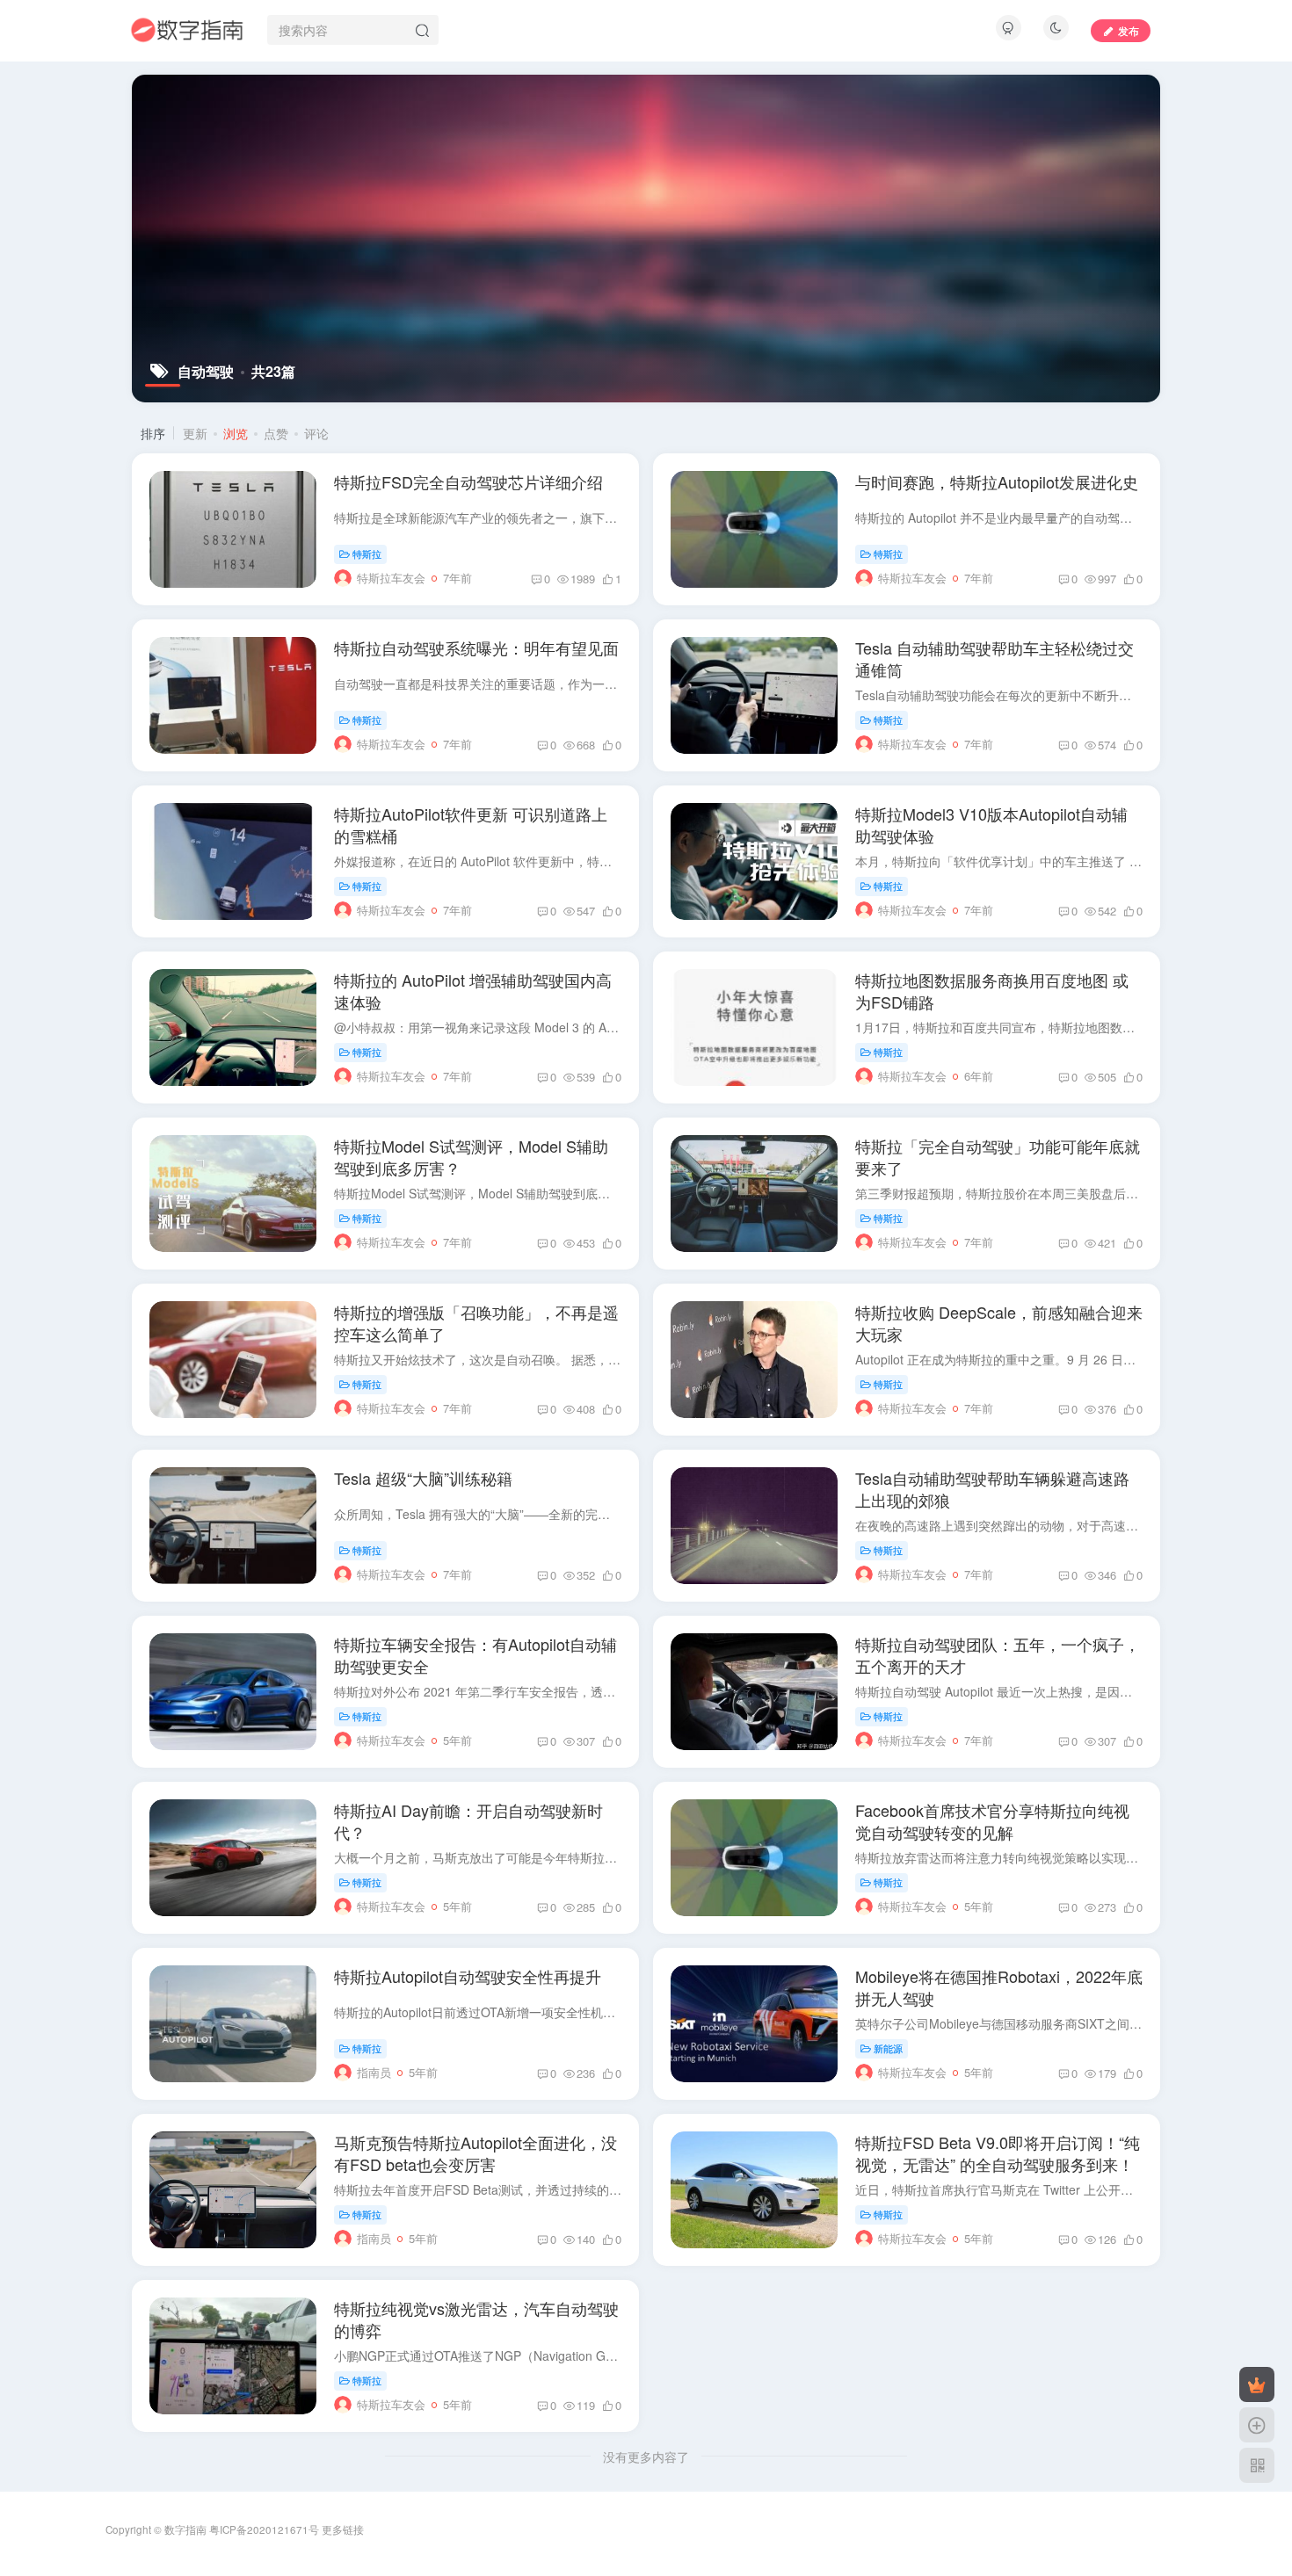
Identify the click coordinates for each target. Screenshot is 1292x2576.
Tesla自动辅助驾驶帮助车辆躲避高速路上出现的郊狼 (992, 1489)
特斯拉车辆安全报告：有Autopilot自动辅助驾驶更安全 (475, 1655)
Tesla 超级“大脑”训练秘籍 (423, 1478)
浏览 (236, 433)
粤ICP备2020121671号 (264, 2529)
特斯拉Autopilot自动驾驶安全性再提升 (468, 1976)
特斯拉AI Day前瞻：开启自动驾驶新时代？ (468, 1821)
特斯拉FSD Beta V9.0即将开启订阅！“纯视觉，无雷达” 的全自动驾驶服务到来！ (998, 2153)
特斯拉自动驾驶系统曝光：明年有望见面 (476, 648)
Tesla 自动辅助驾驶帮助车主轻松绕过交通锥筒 (994, 658)
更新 (195, 433)
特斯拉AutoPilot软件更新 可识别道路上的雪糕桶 (471, 825)
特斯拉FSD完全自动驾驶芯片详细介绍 (468, 481)
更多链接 (343, 2529)
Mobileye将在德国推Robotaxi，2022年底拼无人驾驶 (999, 1987)
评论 (316, 433)
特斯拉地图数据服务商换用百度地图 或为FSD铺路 (992, 991)
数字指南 (185, 2529)
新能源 (888, 2048)
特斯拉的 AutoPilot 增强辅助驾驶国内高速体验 (473, 991)
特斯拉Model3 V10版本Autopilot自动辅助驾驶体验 (991, 825)
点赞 (276, 433)
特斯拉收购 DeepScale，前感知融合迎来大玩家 (999, 1323)
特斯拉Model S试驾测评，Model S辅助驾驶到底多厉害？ (471, 1157)
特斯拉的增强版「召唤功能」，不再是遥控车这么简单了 (476, 1323)
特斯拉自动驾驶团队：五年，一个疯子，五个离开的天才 (998, 1655)
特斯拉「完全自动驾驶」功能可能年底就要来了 (998, 1157)
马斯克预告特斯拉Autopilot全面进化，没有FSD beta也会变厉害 (475, 2153)
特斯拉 (367, 554)
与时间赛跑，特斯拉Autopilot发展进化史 (997, 481)
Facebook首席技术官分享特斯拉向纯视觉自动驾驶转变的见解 (992, 1821)
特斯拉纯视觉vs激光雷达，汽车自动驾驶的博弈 (476, 2319)
